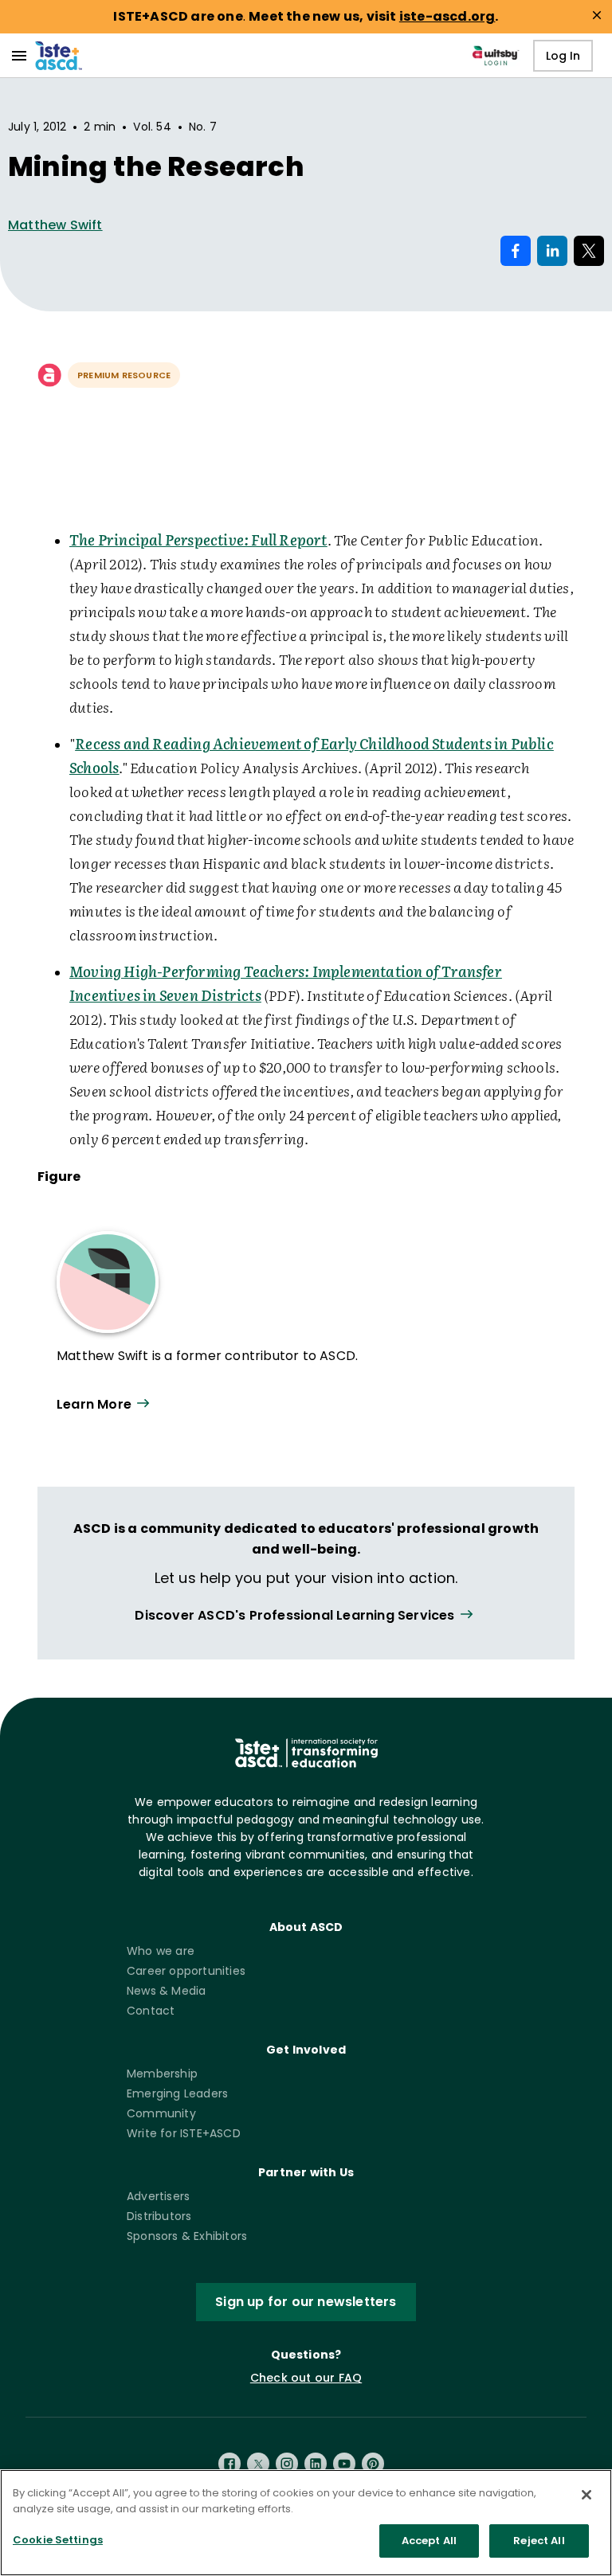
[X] (258, 2464)
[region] (306, 2523)
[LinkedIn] (316, 2464)
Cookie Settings (58, 2540)
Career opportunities (186, 1971)
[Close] (586, 2495)
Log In (563, 56)
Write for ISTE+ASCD (184, 2133)
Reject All (539, 2541)
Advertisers (158, 2196)
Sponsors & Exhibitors (187, 2236)
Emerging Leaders (177, 2093)
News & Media (166, 1991)
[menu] (19, 56)
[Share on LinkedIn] (552, 251)
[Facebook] (229, 2464)
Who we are (161, 1951)
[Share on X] (589, 251)
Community (161, 2113)
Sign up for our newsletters (306, 2302)
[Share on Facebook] (516, 251)
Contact (151, 2011)
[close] (597, 15)
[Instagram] (287, 2464)
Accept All (429, 2541)
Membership (162, 2074)
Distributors (159, 2216)
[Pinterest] (373, 2464)
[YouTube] (344, 2464)
